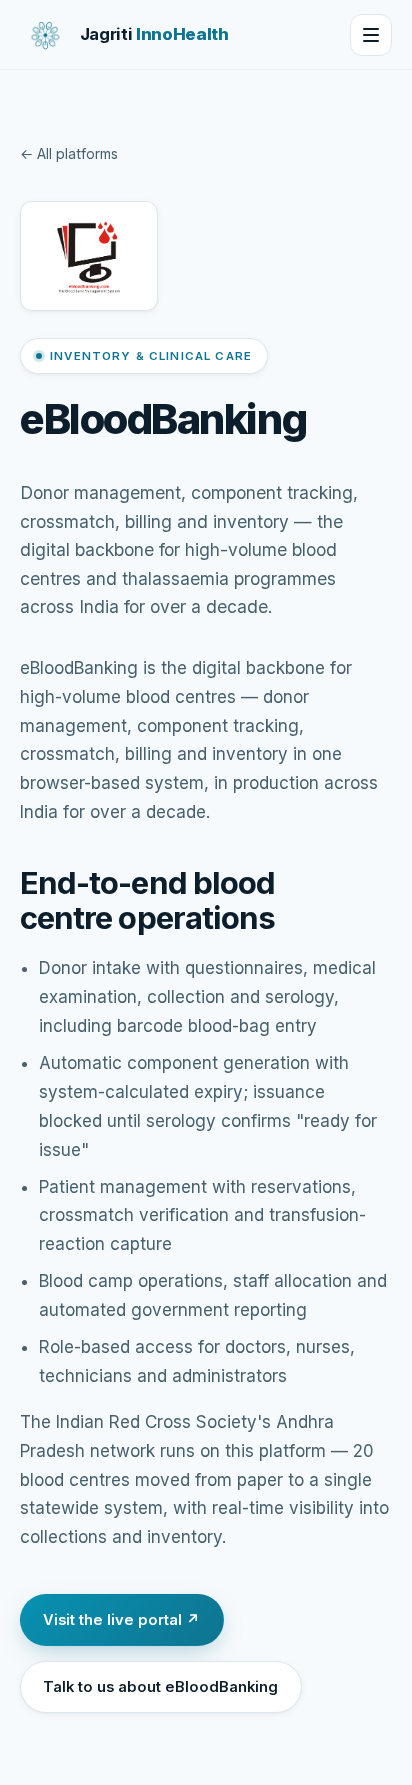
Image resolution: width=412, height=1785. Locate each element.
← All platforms (69, 153)
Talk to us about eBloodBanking (160, 1687)
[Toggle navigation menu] (371, 35)
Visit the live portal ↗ (121, 1620)
